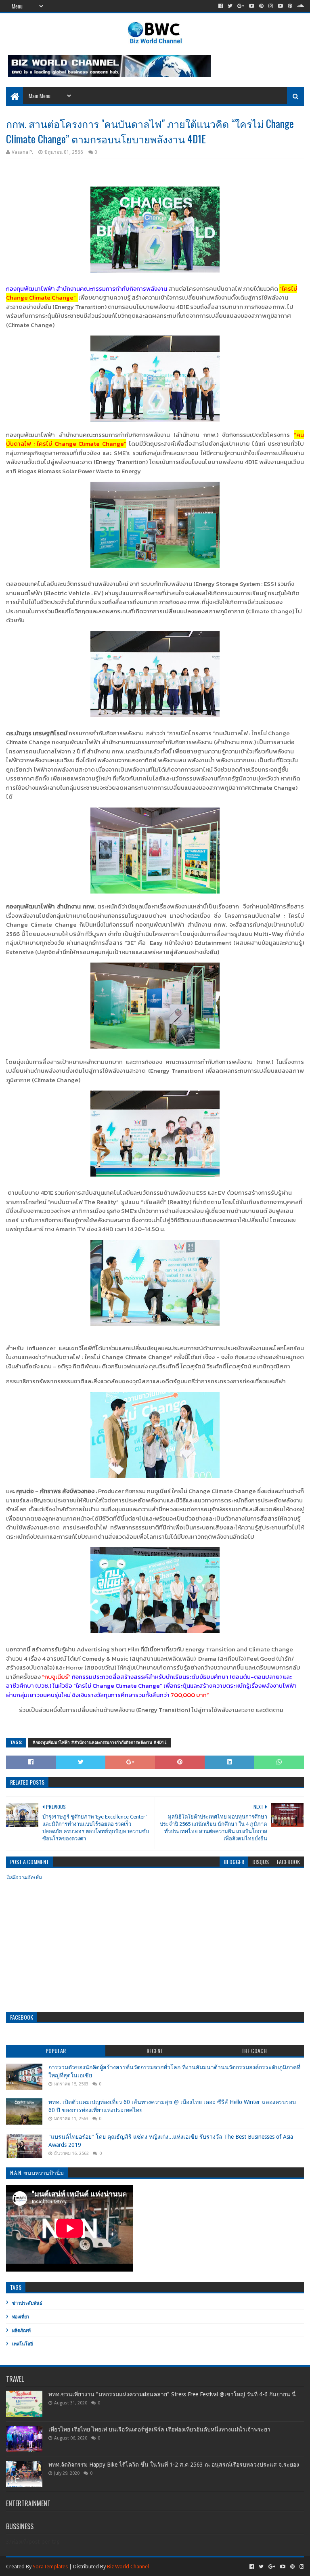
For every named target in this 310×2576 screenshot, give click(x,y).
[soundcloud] (300, 6)
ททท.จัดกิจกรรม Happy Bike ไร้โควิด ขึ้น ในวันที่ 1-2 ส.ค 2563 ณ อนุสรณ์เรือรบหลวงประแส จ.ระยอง (174, 2465)
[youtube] (252, 6)
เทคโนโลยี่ (22, 2344)
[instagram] (271, 6)
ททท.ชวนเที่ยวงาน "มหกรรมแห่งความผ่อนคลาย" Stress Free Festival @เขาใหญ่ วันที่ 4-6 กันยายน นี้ (172, 2394)
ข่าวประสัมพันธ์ (27, 2303)
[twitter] (230, 6)
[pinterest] (261, 6)
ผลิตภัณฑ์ (21, 2331)
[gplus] (241, 6)
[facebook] (221, 6)
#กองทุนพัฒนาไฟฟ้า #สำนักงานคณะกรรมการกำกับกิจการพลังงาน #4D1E (99, 1742)
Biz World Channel (128, 2567)
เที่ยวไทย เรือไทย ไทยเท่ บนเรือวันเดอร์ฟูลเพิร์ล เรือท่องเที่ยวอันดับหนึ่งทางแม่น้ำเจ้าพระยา (159, 2429)
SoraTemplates (50, 2567)
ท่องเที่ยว (21, 2317)
